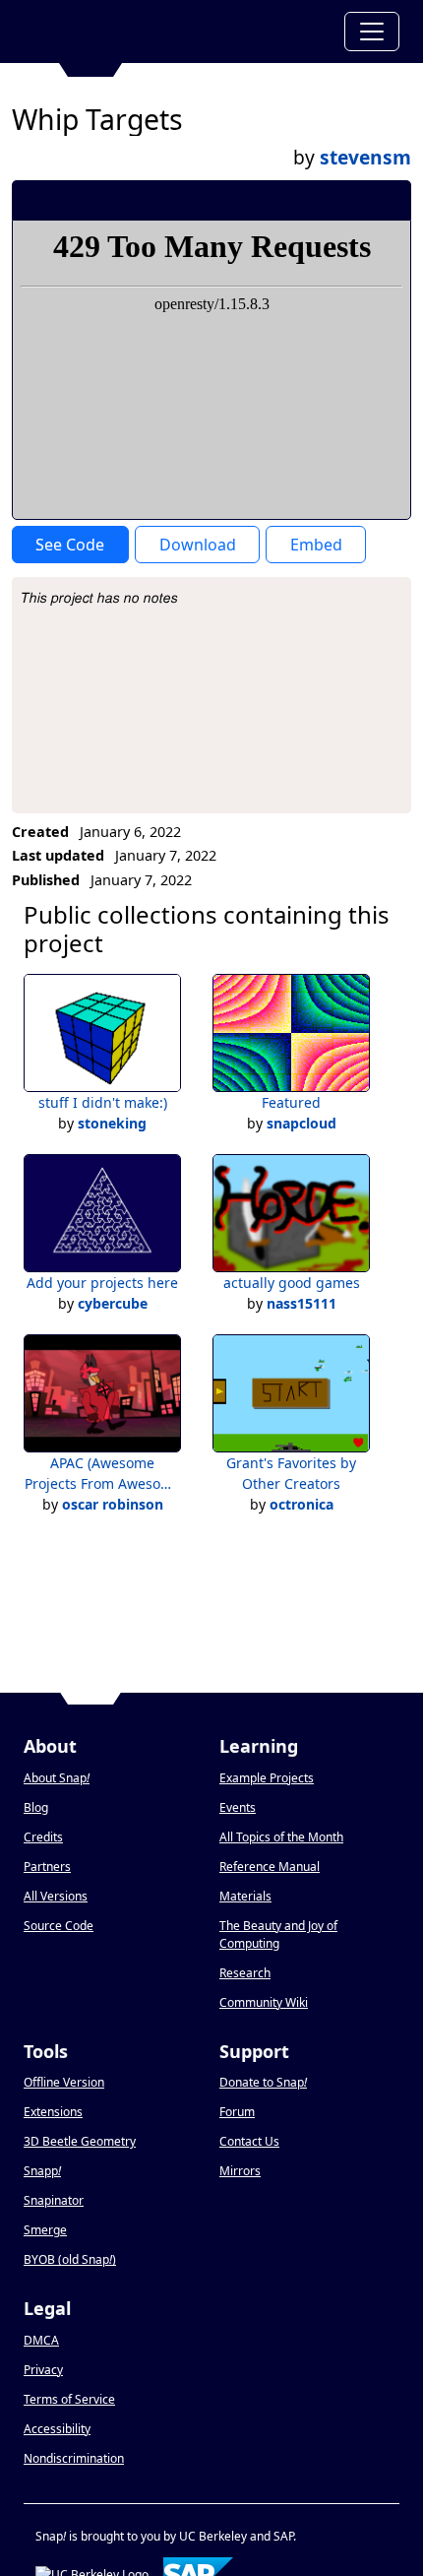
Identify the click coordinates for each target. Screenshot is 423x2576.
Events (238, 1807)
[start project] (323, 200)
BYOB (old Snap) (70, 2259)
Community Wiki (264, 2002)
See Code (70, 545)
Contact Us (249, 2141)
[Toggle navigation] (372, 32)
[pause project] (357, 200)
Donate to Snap (263, 2082)
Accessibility (57, 2429)
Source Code (59, 1926)
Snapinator (54, 2200)
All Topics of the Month (281, 1837)
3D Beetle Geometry (80, 2141)
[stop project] (389, 200)
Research (245, 1973)
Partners (47, 1867)
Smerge (45, 2230)
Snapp (42, 2171)
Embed (316, 545)
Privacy (43, 2370)
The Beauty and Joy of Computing (278, 1934)
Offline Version (64, 2082)
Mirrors (240, 2171)
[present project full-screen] (291, 200)
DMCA (41, 2340)
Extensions (53, 2112)
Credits (43, 1837)
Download (198, 545)
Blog (36, 1807)
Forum (237, 2112)
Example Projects (267, 1778)
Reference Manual (270, 1867)
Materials (245, 1896)
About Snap (57, 1778)
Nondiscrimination (74, 2458)
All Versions (56, 1896)
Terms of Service (69, 2399)
